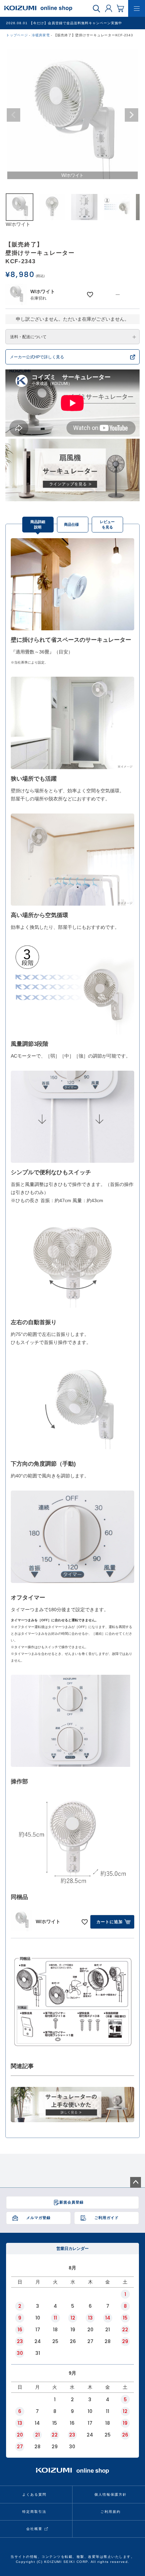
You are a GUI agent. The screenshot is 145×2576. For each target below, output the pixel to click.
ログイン (109, 8)
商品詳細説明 (38, 525)
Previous (13, 115)
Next (132, 115)
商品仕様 (71, 524)
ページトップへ (136, 2182)
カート (120, 8)
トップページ (17, 35)
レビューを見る (107, 525)
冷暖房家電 (41, 35)
